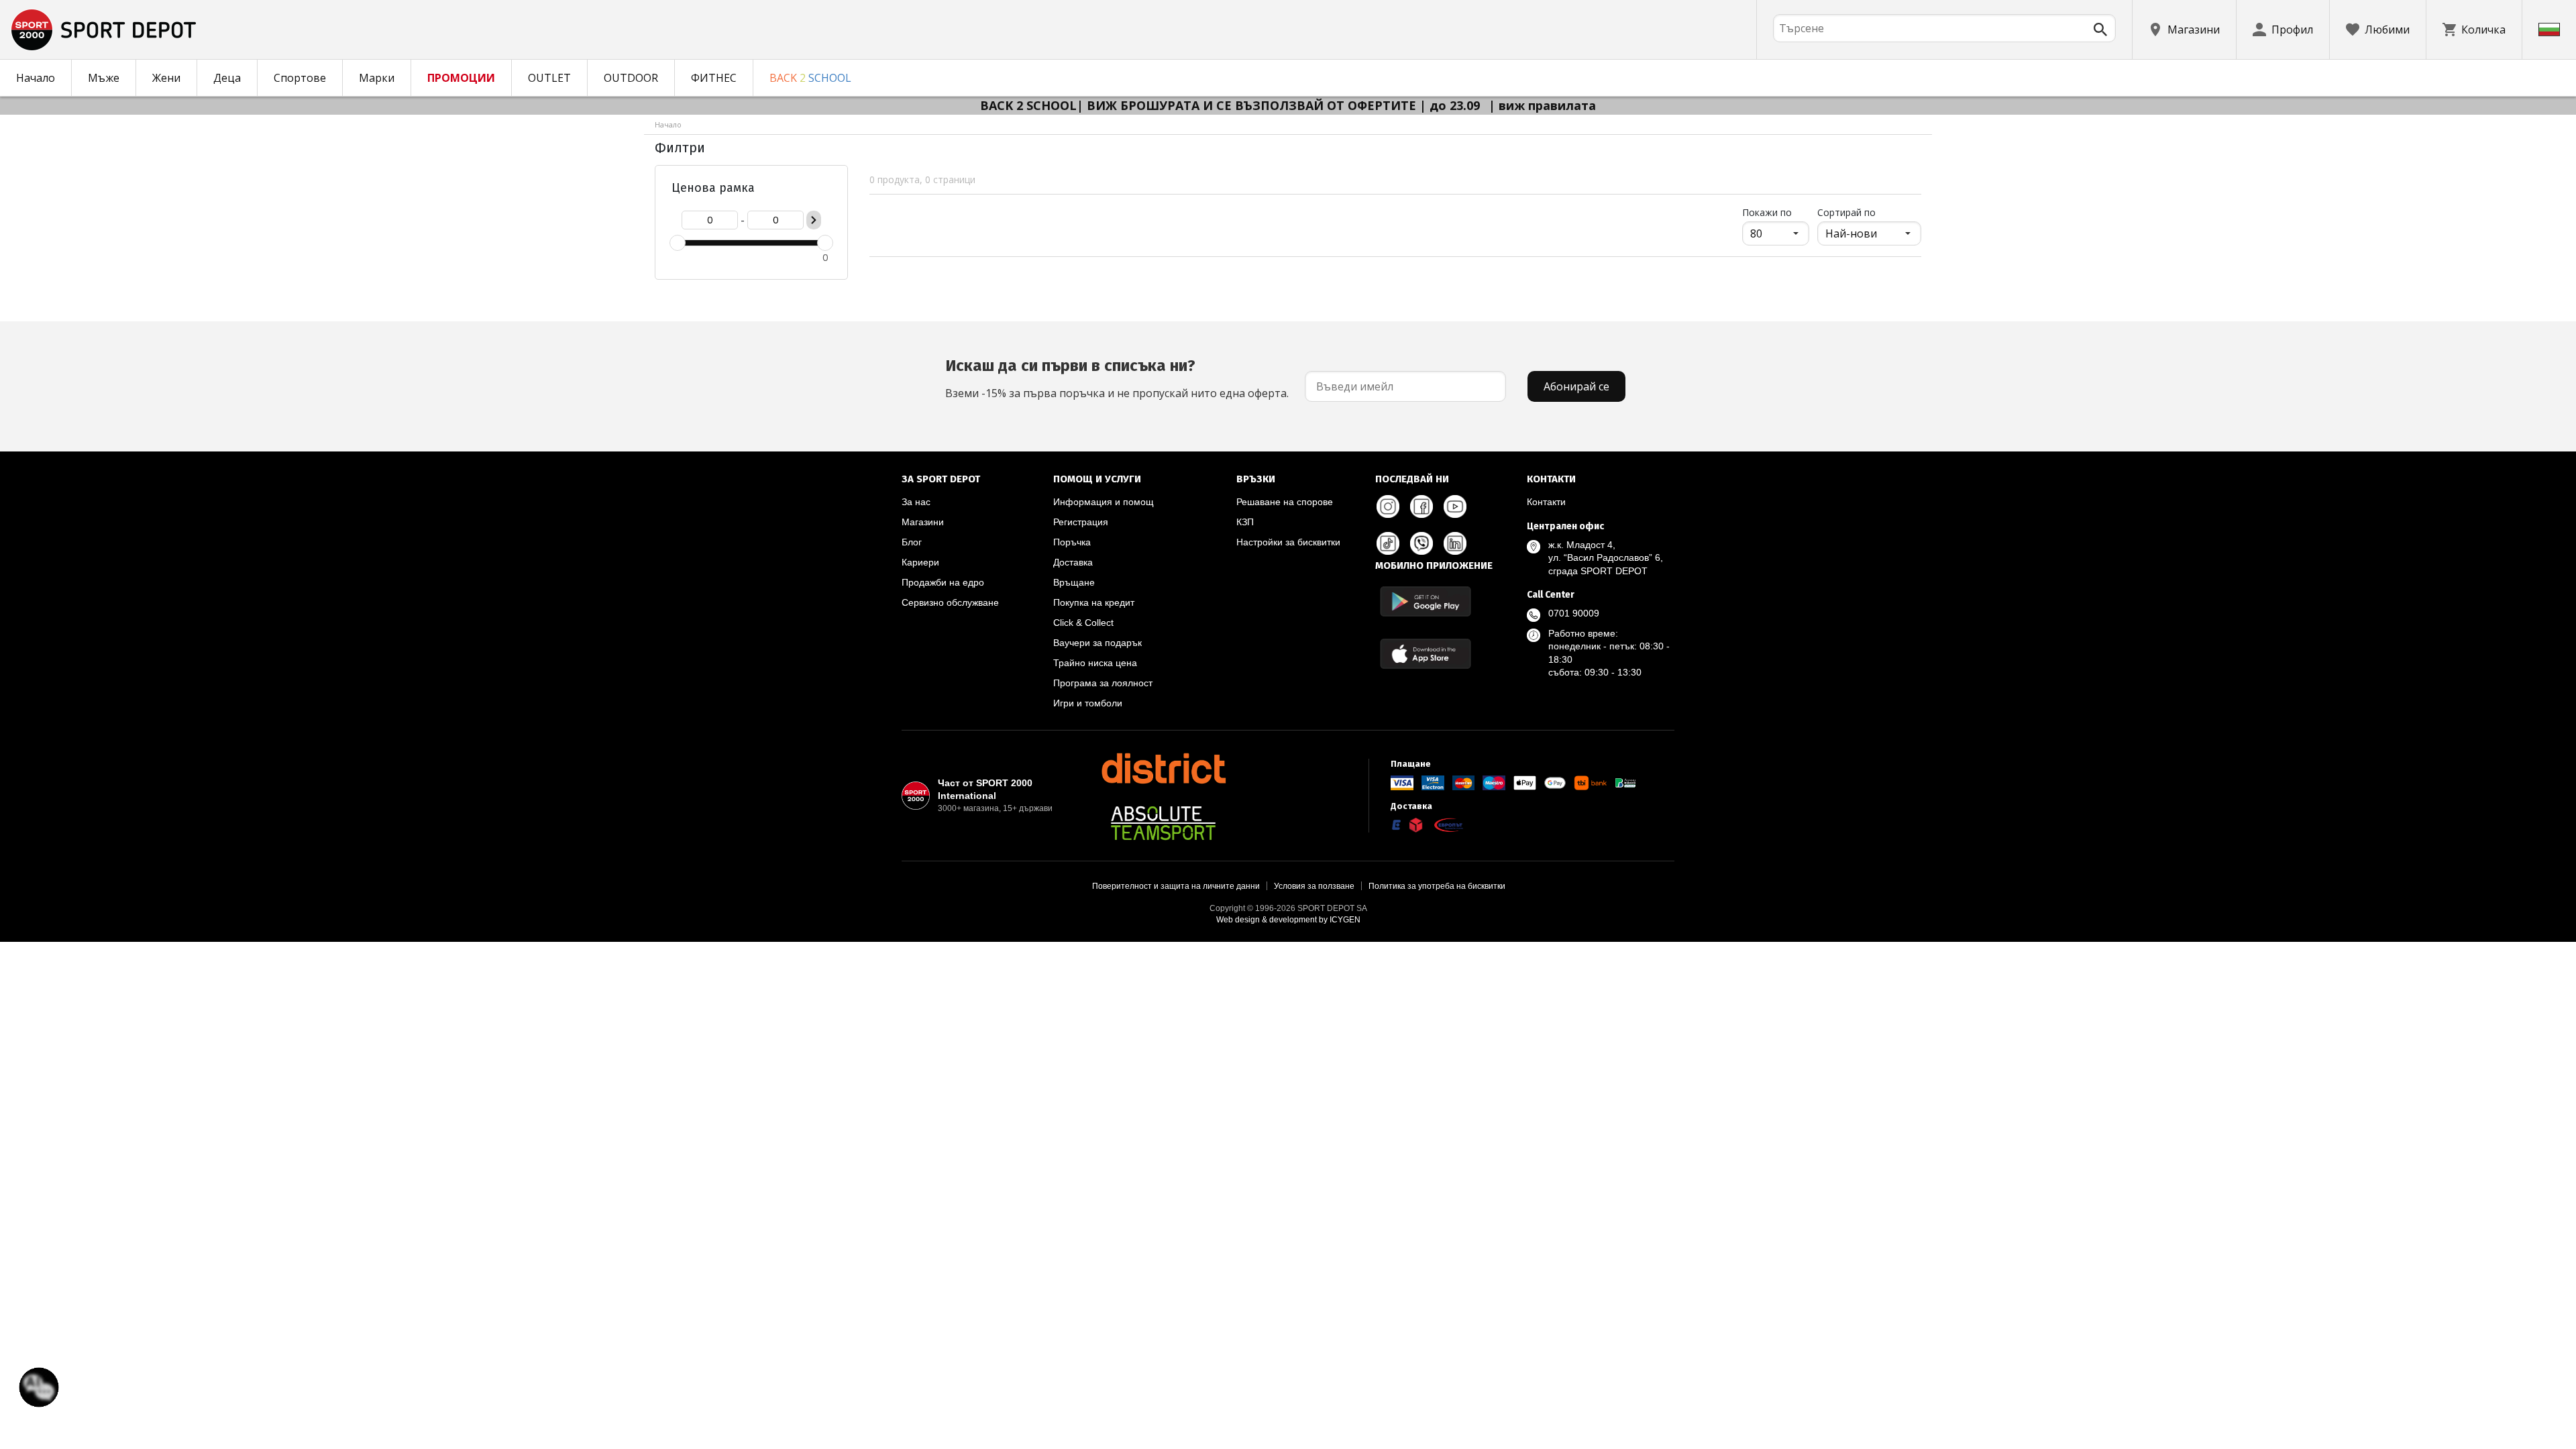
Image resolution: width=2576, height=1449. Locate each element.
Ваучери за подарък (1097, 643)
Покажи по (1776, 212)
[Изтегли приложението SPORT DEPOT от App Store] (1426, 654)
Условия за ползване (1314, 886)
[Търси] (2100, 30)
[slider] (678, 243)
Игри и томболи (1088, 703)
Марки (377, 78)
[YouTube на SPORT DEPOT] (1455, 506)
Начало (36, 78)
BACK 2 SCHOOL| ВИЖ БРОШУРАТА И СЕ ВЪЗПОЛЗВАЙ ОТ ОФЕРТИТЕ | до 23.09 (1232, 105)
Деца (227, 78)
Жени (166, 78)
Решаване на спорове (1285, 502)
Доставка (1073, 562)
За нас (916, 502)
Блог (912, 542)
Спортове (300, 78)
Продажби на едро (943, 582)
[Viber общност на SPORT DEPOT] (1421, 543)
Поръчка (1072, 542)
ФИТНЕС (714, 78)
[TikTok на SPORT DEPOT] (1388, 543)
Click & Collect (1083, 623)
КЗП (1245, 522)
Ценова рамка (713, 188)
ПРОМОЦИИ (461, 78)
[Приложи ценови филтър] (814, 220)
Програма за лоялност (1103, 683)
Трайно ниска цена (1095, 663)
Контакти (1546, 502)
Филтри (680, 148)
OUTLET (549, 78)
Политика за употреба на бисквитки (1437, 886)
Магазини (923, 522)
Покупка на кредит (1094, 602)
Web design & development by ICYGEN (1288, 920)
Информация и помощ (1104, 502)
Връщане (1074, 582)
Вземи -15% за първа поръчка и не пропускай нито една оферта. (1117, 378)
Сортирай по (1846, 212)
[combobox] (1944, 28)
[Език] (2549, 30)
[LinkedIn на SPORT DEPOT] (1455, 543)
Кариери (920, 562)
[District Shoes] (1163, 768)
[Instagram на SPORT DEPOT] (1388, 506)
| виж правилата (1542, 105)
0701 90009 (1574, 613)
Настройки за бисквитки (1288, 542)
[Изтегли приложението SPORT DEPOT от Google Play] (1426, 601)
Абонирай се (1576, 386)
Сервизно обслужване (950, 602)
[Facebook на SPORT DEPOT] (1421, 506)
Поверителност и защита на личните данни (1176, 886)
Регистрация (1081, 522)
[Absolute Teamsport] (1163, 823)
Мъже (104, 78)
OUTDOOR (631, 78)
